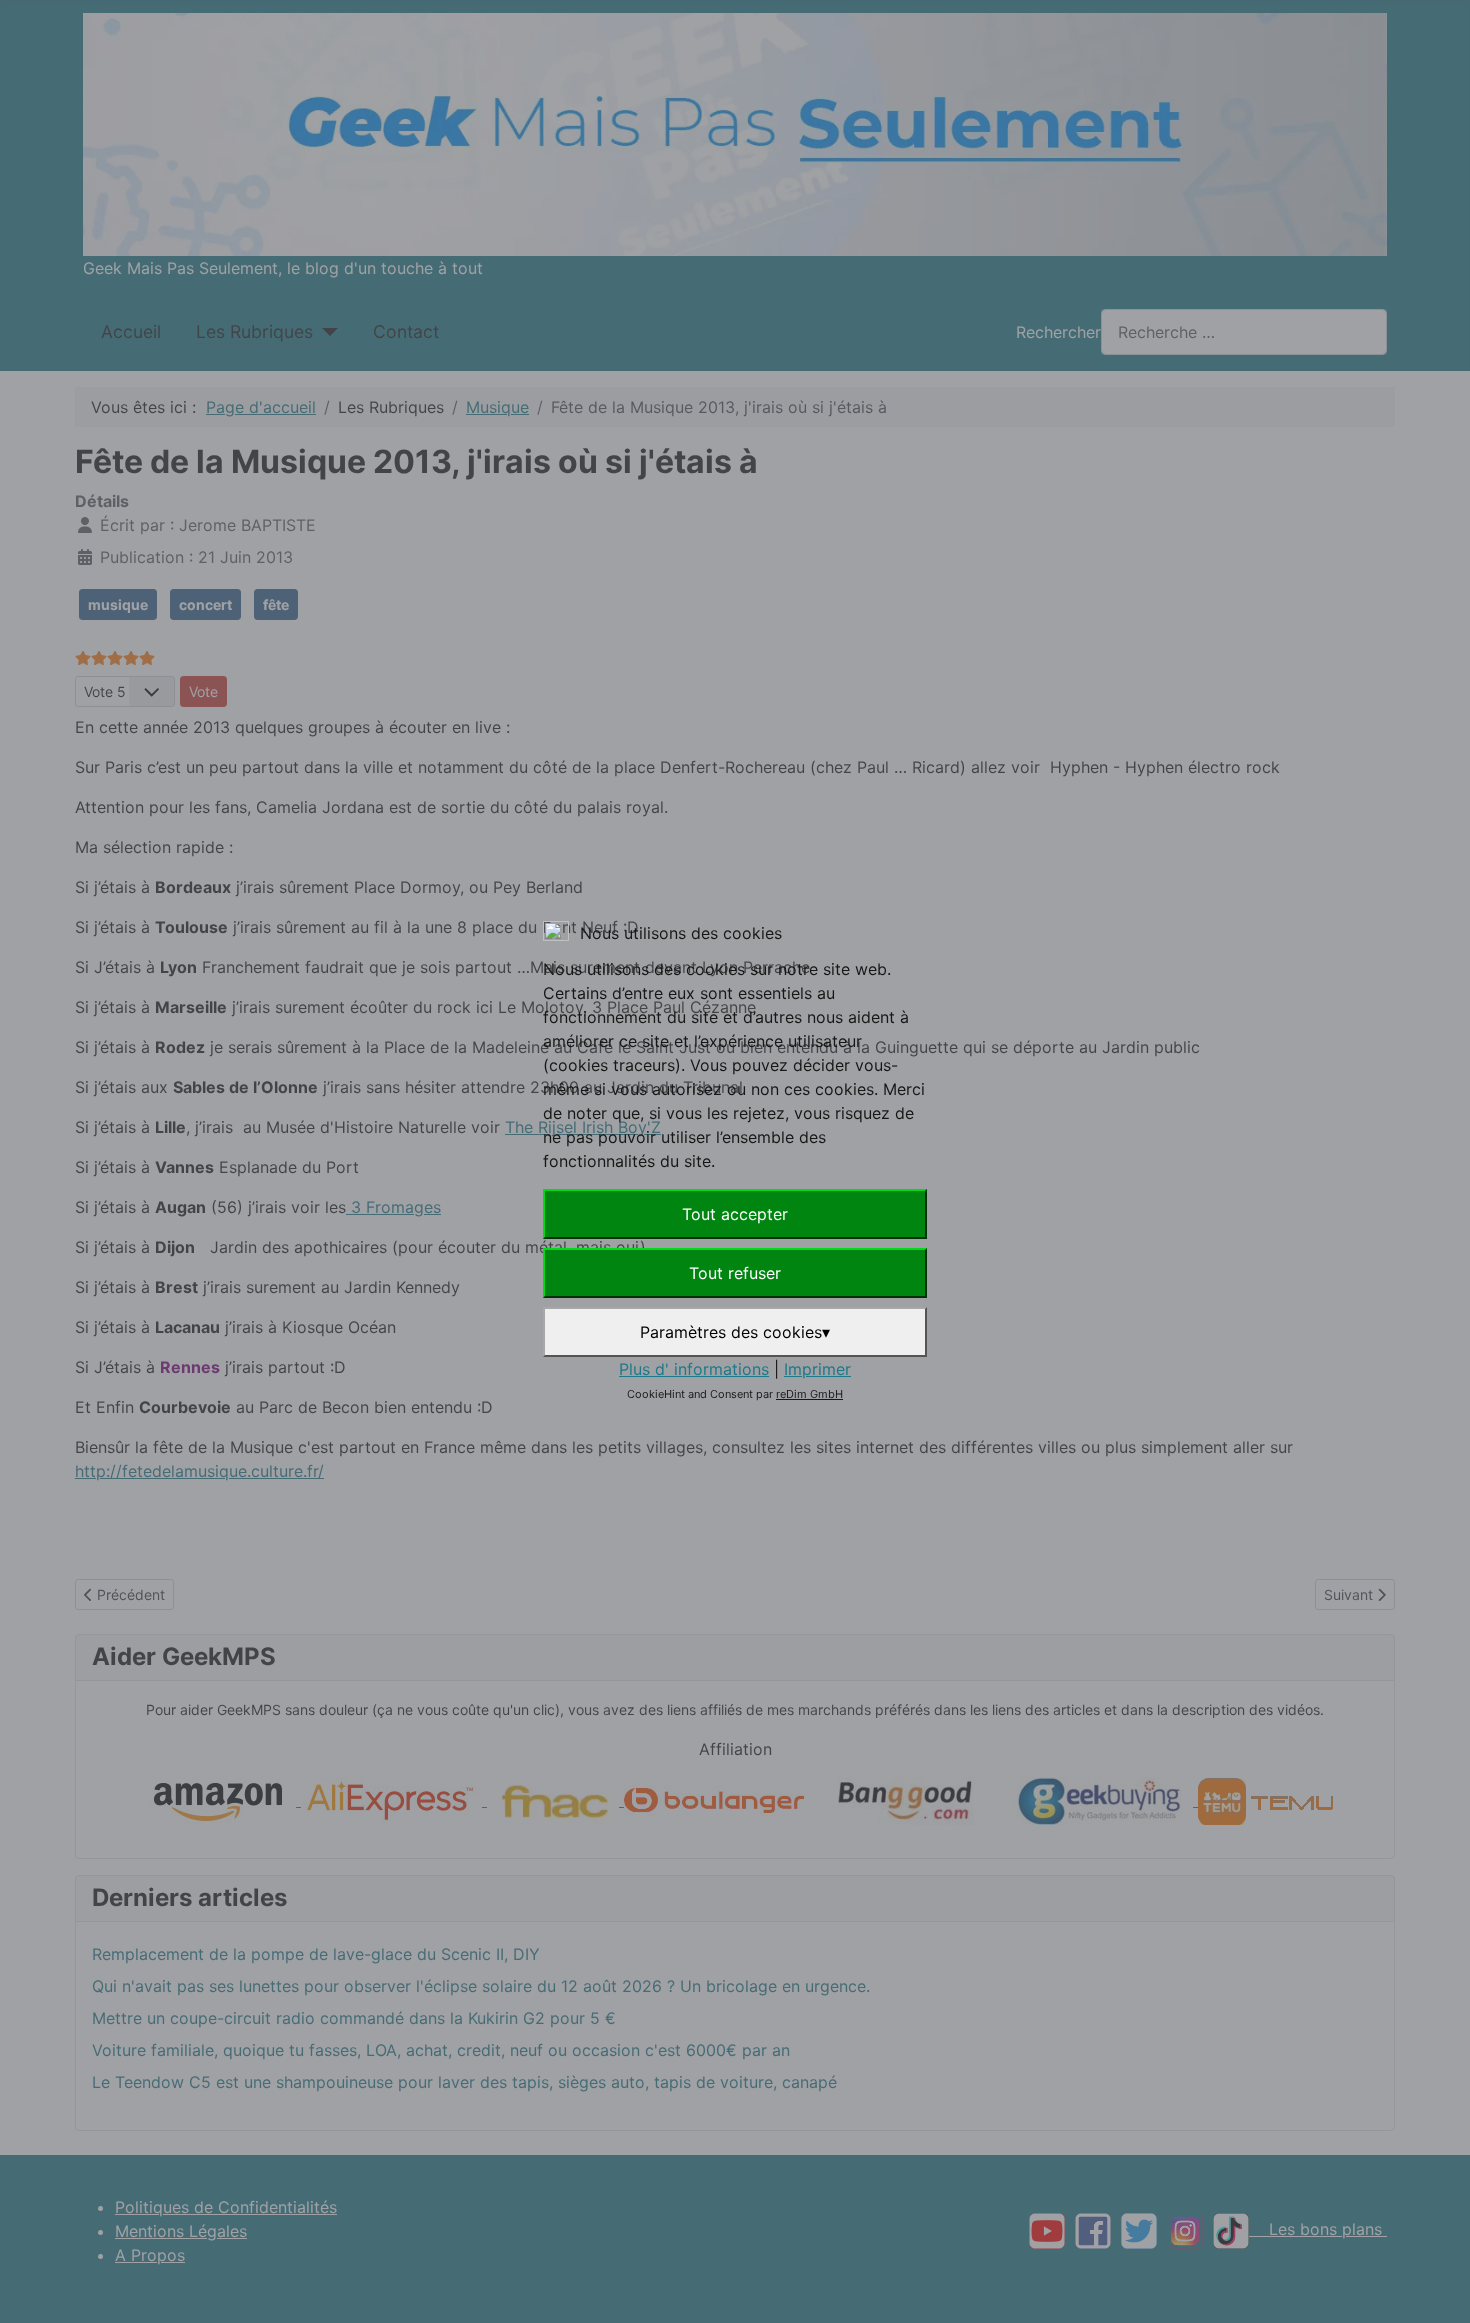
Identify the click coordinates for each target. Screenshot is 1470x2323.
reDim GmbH (809, 1394)
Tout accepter (735, 1214)
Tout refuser (735, 1273)
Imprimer (817, 1369)
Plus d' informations (694, 1369)
